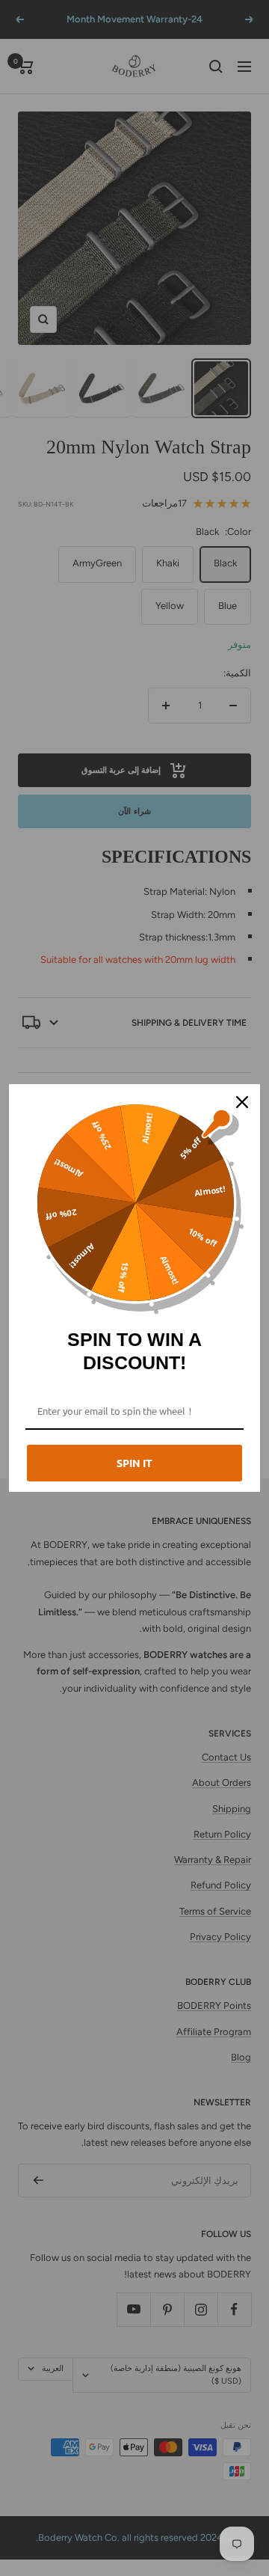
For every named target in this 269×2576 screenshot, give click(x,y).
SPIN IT (134, 1463)
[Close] (242, 1102)
